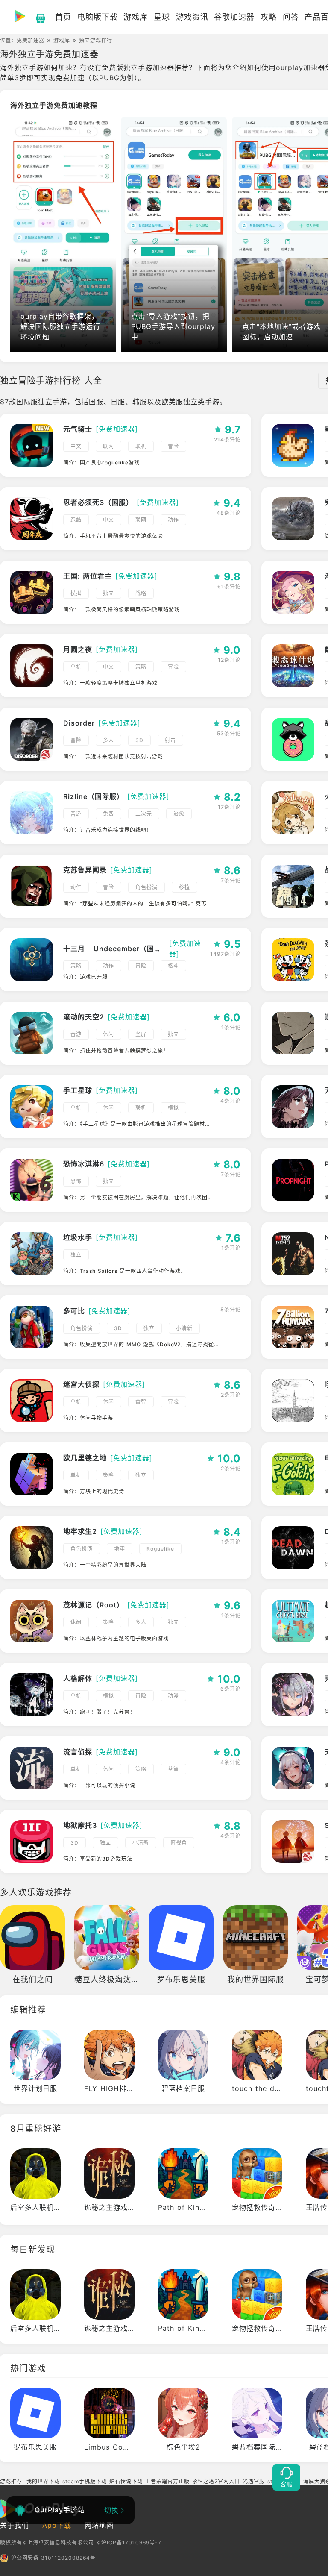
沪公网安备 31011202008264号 (53, 2558)
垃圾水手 (78, 1237)
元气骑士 (78, 429)
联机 (141, 446)
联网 (108, 446)
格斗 (173, 966)
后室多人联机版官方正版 (50, 2207)
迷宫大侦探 (81, 1384)
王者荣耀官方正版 (167, 2481)
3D (139, 740)
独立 (108, 593)
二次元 (144, 814)
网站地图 (99, 2525)
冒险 (173, 446)
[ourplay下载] (36, 17)
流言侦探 (78, 1752)
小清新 (184, 1328)
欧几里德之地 (85, 1458)
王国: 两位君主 (88, 576)
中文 (76, 446)
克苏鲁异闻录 (85, 870)
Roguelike (160, 1549)
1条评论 (231, 1027)
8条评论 (231, 1309)
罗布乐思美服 (181, 1979)
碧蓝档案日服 (183, 2088)
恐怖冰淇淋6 (84, 1164)
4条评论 (231, 1101)
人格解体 (78, 1678)
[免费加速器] (117, 429)
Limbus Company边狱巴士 (130, 2447)
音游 (76, 814)
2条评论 (231, 1395)
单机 (76, 667)
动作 (173, 520)
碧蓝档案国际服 (257, 2447)
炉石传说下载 (126, 2481)
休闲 (108, 1034)
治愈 (179, 814)
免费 (108, 814)
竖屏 (141, 1034)
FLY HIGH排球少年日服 (123, 2088)
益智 (141, 1402)
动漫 (173, 1696)
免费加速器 (31, 40)
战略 (141, 593)
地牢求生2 (80, 1531)
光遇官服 (254, 2481)
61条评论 (229, 586)
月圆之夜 (78, 649)
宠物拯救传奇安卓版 (265, 2207)
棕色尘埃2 (183, 2447)
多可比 (74, 1311)
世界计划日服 (35, 2088)
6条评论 (231, 1689)
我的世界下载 (43, 2481)
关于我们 (15, 2525)
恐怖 (76, 1181)
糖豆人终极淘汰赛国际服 (119, 1979)
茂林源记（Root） (94, 1605)
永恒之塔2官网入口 (216, 2481)
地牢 (120, 1549)
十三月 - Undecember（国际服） (114, 949)
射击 (170, 740)
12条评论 (229, 660)
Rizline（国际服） (94, 796)
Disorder (79, 723)
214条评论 (227, 439)
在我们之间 (33, 1979)
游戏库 (62, 40)
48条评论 (229, 513)
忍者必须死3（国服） (98, 502)
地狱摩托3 (80, 1825)
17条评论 (229, 807)
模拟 (76, 593)
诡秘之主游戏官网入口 (120, 2207)
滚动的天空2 (84, 1017)
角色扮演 (146, 887)
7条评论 (231, 880)
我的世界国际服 (256, 1979)
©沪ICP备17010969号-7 (129, 2542)
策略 (141, 667)
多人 (108, 740)
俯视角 (179, 1843)
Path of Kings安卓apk (197, 2207)
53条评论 (229, 733)
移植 (184, 887)
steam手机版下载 (85, 2481)
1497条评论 (225, 954)
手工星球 (78, 1090)
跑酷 (76, 520)
